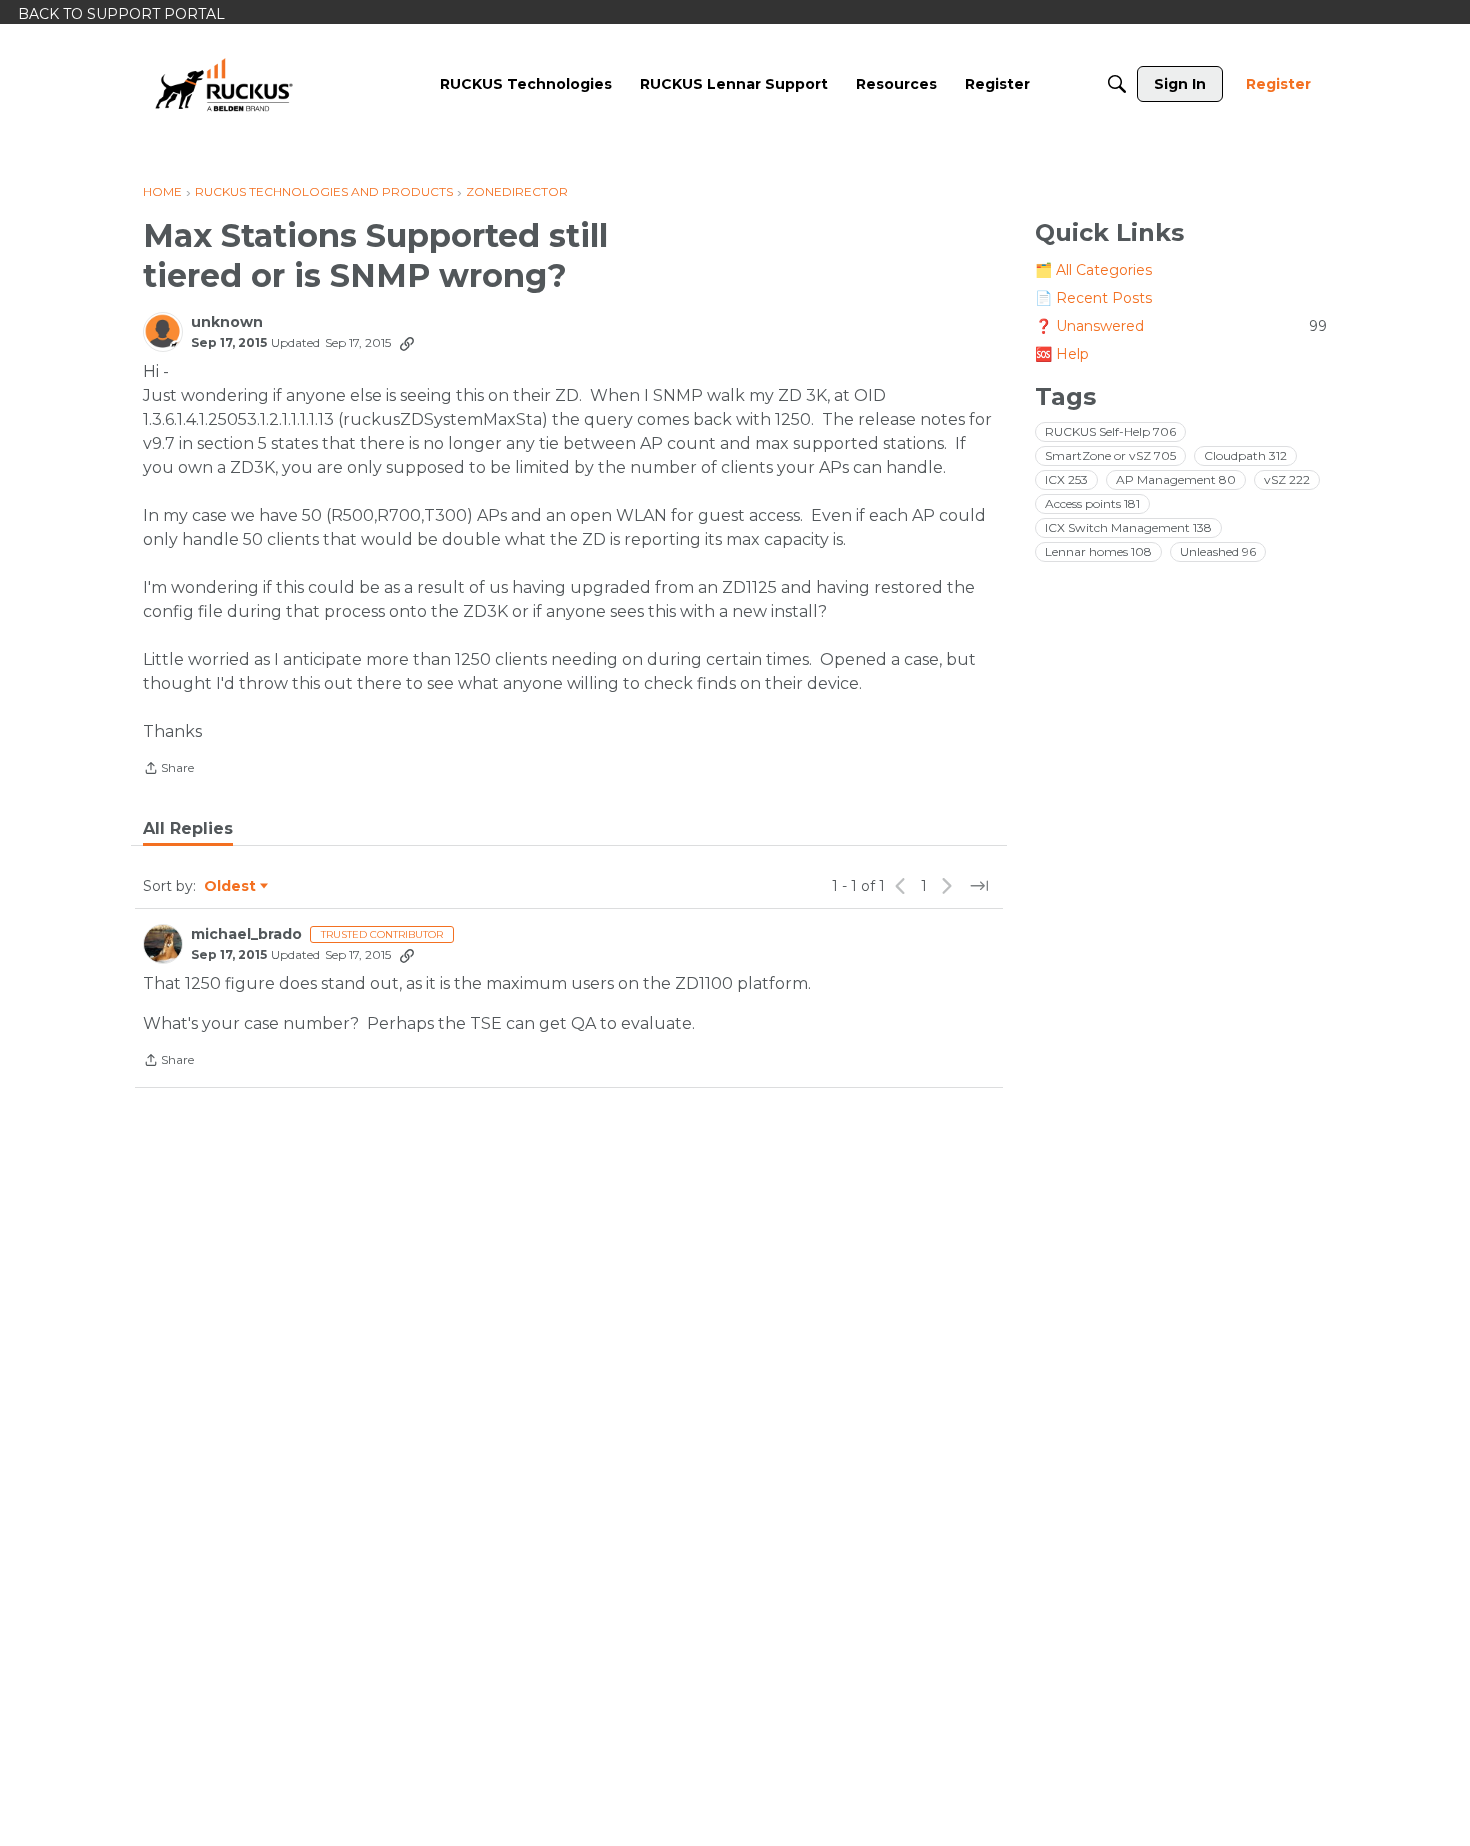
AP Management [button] (1176, 479)
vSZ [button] (1287, 479)
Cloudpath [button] (1245, 455)
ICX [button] (1066, 479)
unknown (227, 322)
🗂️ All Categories (1093, 270)
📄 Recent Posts (1093, 298)
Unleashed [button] (1218, 551)
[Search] (1117, 84)
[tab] (188, 829)
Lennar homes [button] (1098, 551)
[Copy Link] (407, 343)
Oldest (231, 887)
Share (168, 770)
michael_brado (246, 934)
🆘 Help (1062, 354)
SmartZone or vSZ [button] (1110, 455)
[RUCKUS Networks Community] (224, 84)
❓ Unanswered (1181, 326)
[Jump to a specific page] (979, 886)
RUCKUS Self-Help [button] (1110, 431)
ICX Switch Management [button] (1128, 527)
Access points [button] (1092, 503)
